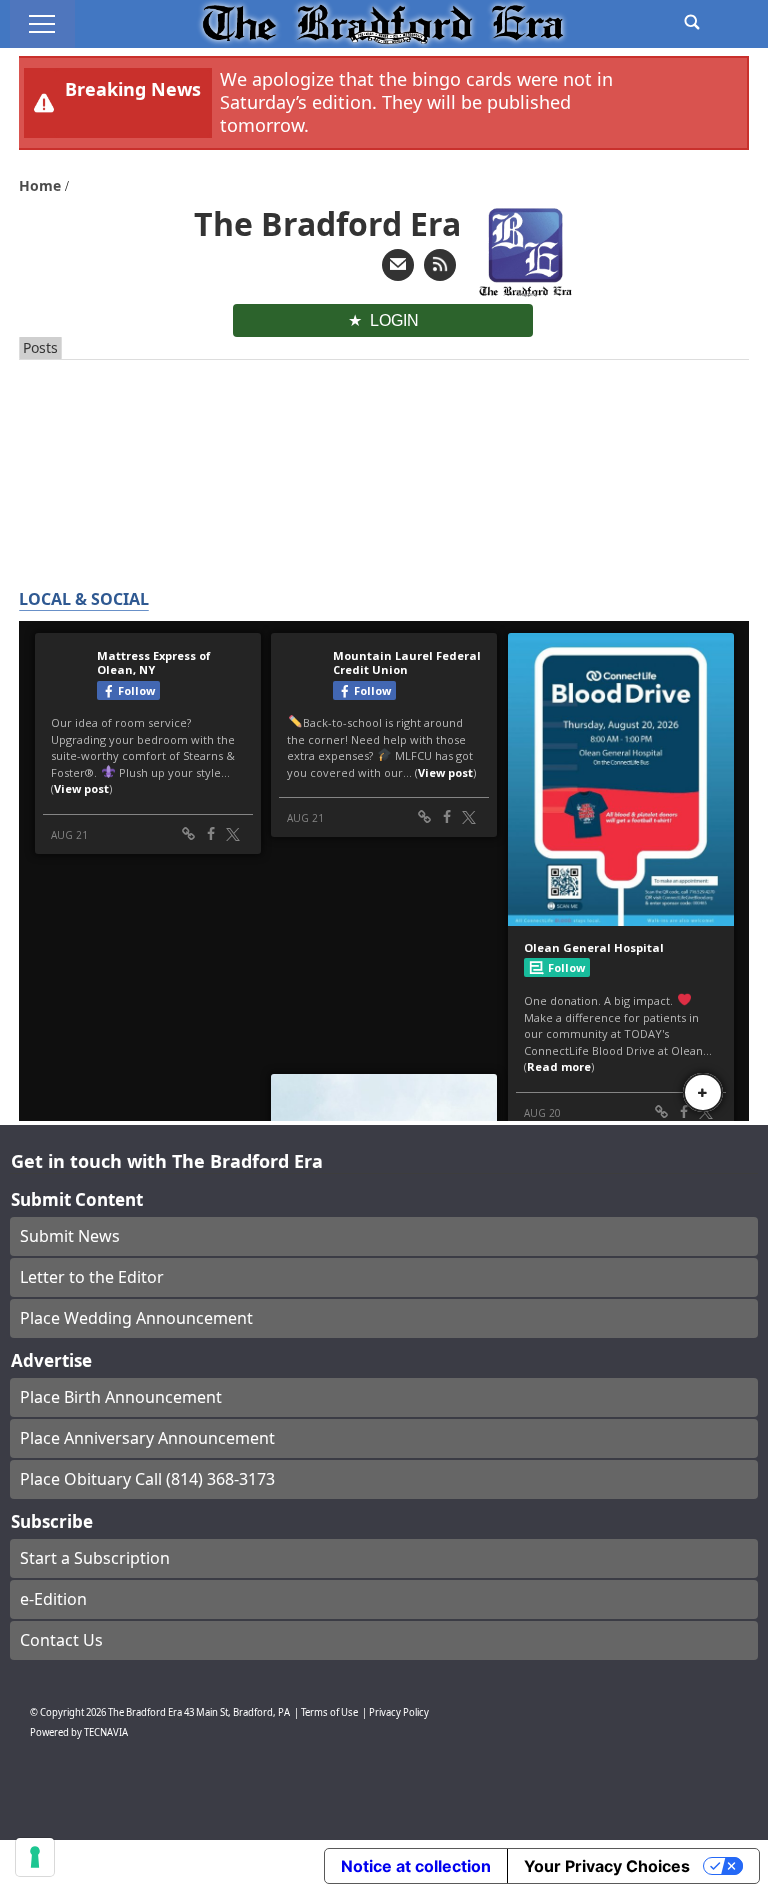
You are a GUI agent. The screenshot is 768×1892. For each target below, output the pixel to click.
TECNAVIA (106, 1732)
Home (42, 185)
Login (394, 320)
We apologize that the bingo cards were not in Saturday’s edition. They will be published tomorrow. (416, 102)
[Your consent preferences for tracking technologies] (35, 1857)
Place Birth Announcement (121, 1397)
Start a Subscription (95, 1558)
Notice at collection (416, 1866)
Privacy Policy (399, 1712)
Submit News (70, 1236)
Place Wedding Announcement (136, 1318)
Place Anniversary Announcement (147, 1438)
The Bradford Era (145, 1712)
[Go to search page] (692, 22)
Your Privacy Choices (607, 1866)
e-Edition (53, 1599)
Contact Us (61, 1640)
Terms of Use (329, 1712)
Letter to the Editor (92, 1277)
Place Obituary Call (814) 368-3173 (147, 1479)
